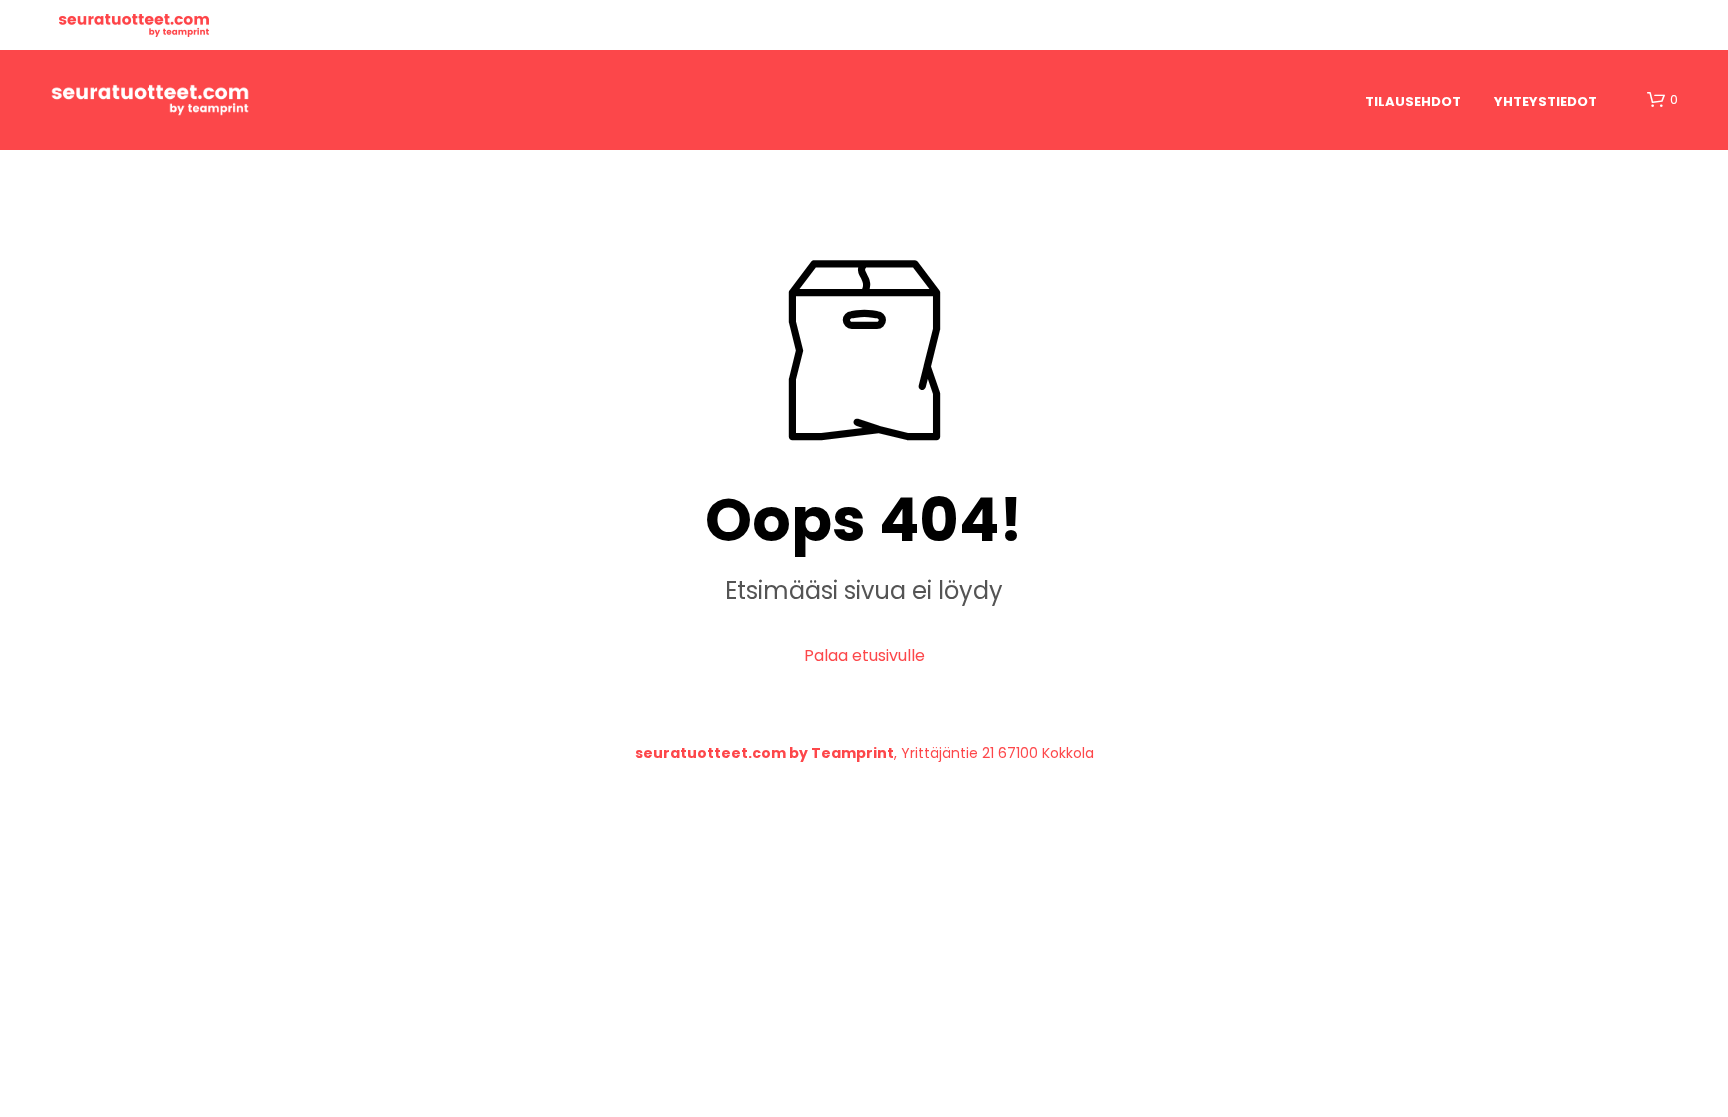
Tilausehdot (1413, 101)
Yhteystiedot (1545, 101)
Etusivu (134, 25)
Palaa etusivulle (864, 655)
